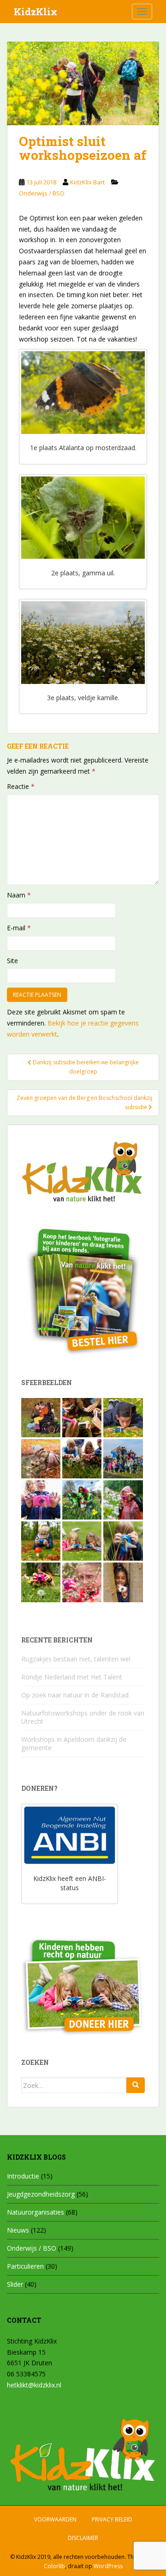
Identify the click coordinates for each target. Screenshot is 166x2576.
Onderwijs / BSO (42, 193)
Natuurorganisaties (36, 2212)
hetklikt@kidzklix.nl (34, 2385)
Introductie (23, 2176)
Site (12, 961)
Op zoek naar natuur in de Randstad (75, 1695)
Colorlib (54, 2566)
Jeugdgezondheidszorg (41, 2194)
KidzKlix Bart (87, 182)
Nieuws (18, 2230)
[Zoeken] (136, 2085)
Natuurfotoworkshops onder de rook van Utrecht (83, 1717)
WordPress (108, 2566)
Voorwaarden (55, 2519)
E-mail (19, 928)
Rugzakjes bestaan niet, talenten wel (76, 1659)
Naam (19, 895)
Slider (15, 2284)
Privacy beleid (112, 2519)
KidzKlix (36, 12)
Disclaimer (83, 2538)
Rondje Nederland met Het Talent (72, 1677)
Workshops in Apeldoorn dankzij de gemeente (74, 1743)
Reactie (21, 786)
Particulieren (25, 2266)
